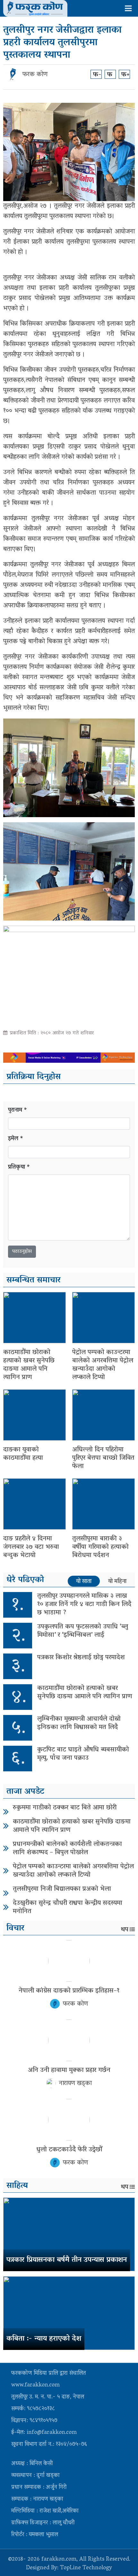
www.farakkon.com (35, 2385)
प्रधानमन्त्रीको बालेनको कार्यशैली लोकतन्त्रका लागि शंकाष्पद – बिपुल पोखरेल (67, 1849)
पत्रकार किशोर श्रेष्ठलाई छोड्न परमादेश (81, 1658)
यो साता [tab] (84, 1581)
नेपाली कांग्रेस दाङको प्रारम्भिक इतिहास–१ (69, 1991)
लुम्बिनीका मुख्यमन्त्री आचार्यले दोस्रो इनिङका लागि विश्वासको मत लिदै (79, 1723)
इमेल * (16, 1139)
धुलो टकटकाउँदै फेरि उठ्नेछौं (69, 2150)
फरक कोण (35, 75)
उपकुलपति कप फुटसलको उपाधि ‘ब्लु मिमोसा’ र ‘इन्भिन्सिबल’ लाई (83, 1631)
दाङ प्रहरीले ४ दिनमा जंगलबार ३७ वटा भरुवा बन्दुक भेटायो (31, 1547)
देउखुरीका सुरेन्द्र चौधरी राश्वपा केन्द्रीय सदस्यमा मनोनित (68, 1907)
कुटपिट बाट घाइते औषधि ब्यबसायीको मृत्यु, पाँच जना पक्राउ (83, 1754)
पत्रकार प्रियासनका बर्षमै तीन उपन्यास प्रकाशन (67, 2260)
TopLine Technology (86, 2568)
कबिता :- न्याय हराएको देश (44, 2339)
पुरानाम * (18, 1111)
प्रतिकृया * (19, 1168)
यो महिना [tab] (117, 1581)
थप (125, 1930)
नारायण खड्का (75, 2084)
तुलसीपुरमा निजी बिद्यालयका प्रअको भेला (62, 1889)
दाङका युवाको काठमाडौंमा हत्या (23, 1454)
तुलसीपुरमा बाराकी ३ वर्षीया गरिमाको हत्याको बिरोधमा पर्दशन (100, 1547)
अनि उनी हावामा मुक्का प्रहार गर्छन (69, 2070)
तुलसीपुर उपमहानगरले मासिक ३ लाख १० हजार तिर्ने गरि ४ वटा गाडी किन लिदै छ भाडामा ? (84, 1605)
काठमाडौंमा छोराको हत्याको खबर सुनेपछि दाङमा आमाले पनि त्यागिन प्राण (29, 1365)
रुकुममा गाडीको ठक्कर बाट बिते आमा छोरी (65, 1808)
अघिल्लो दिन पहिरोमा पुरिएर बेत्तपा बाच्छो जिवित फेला (103, 1458)
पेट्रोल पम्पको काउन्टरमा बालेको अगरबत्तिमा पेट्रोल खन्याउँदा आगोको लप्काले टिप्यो (103, 1365)
